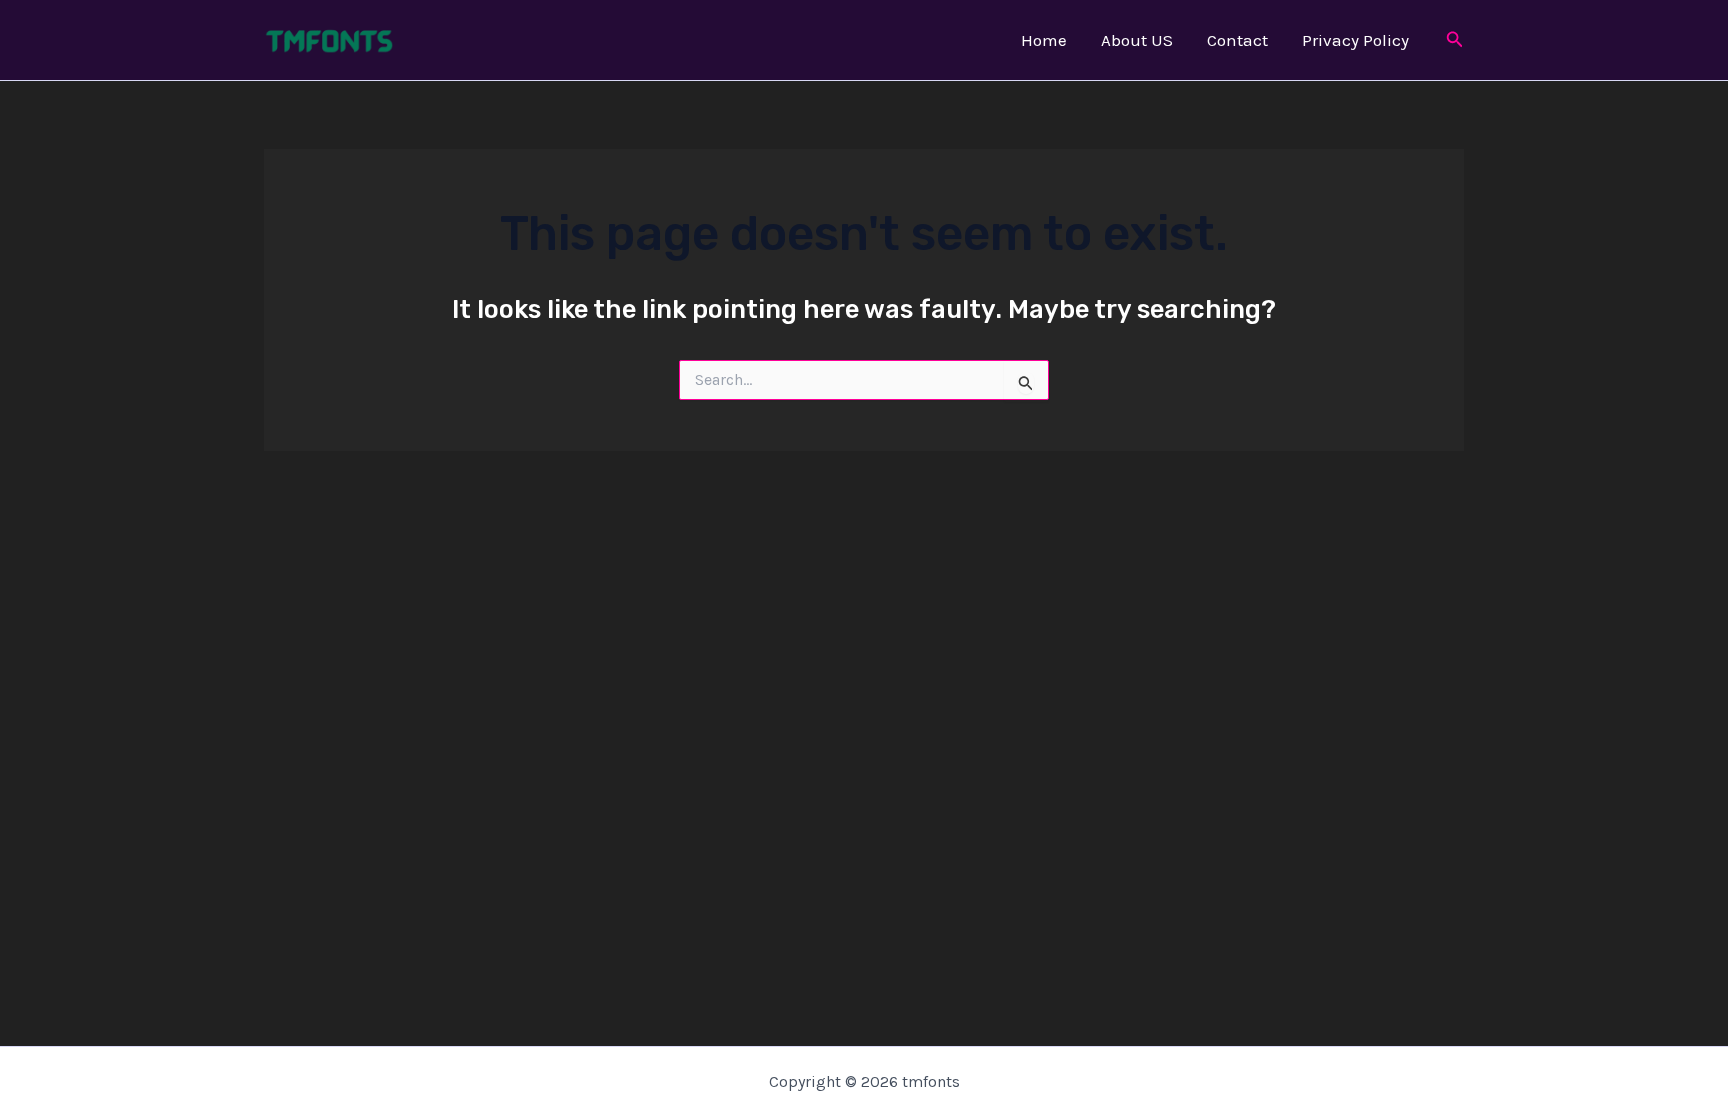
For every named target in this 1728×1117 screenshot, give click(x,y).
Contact (1237, 40)
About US (1137, 40)
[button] (1455, 40)
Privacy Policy (1355, 40)
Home (1044, 40)
